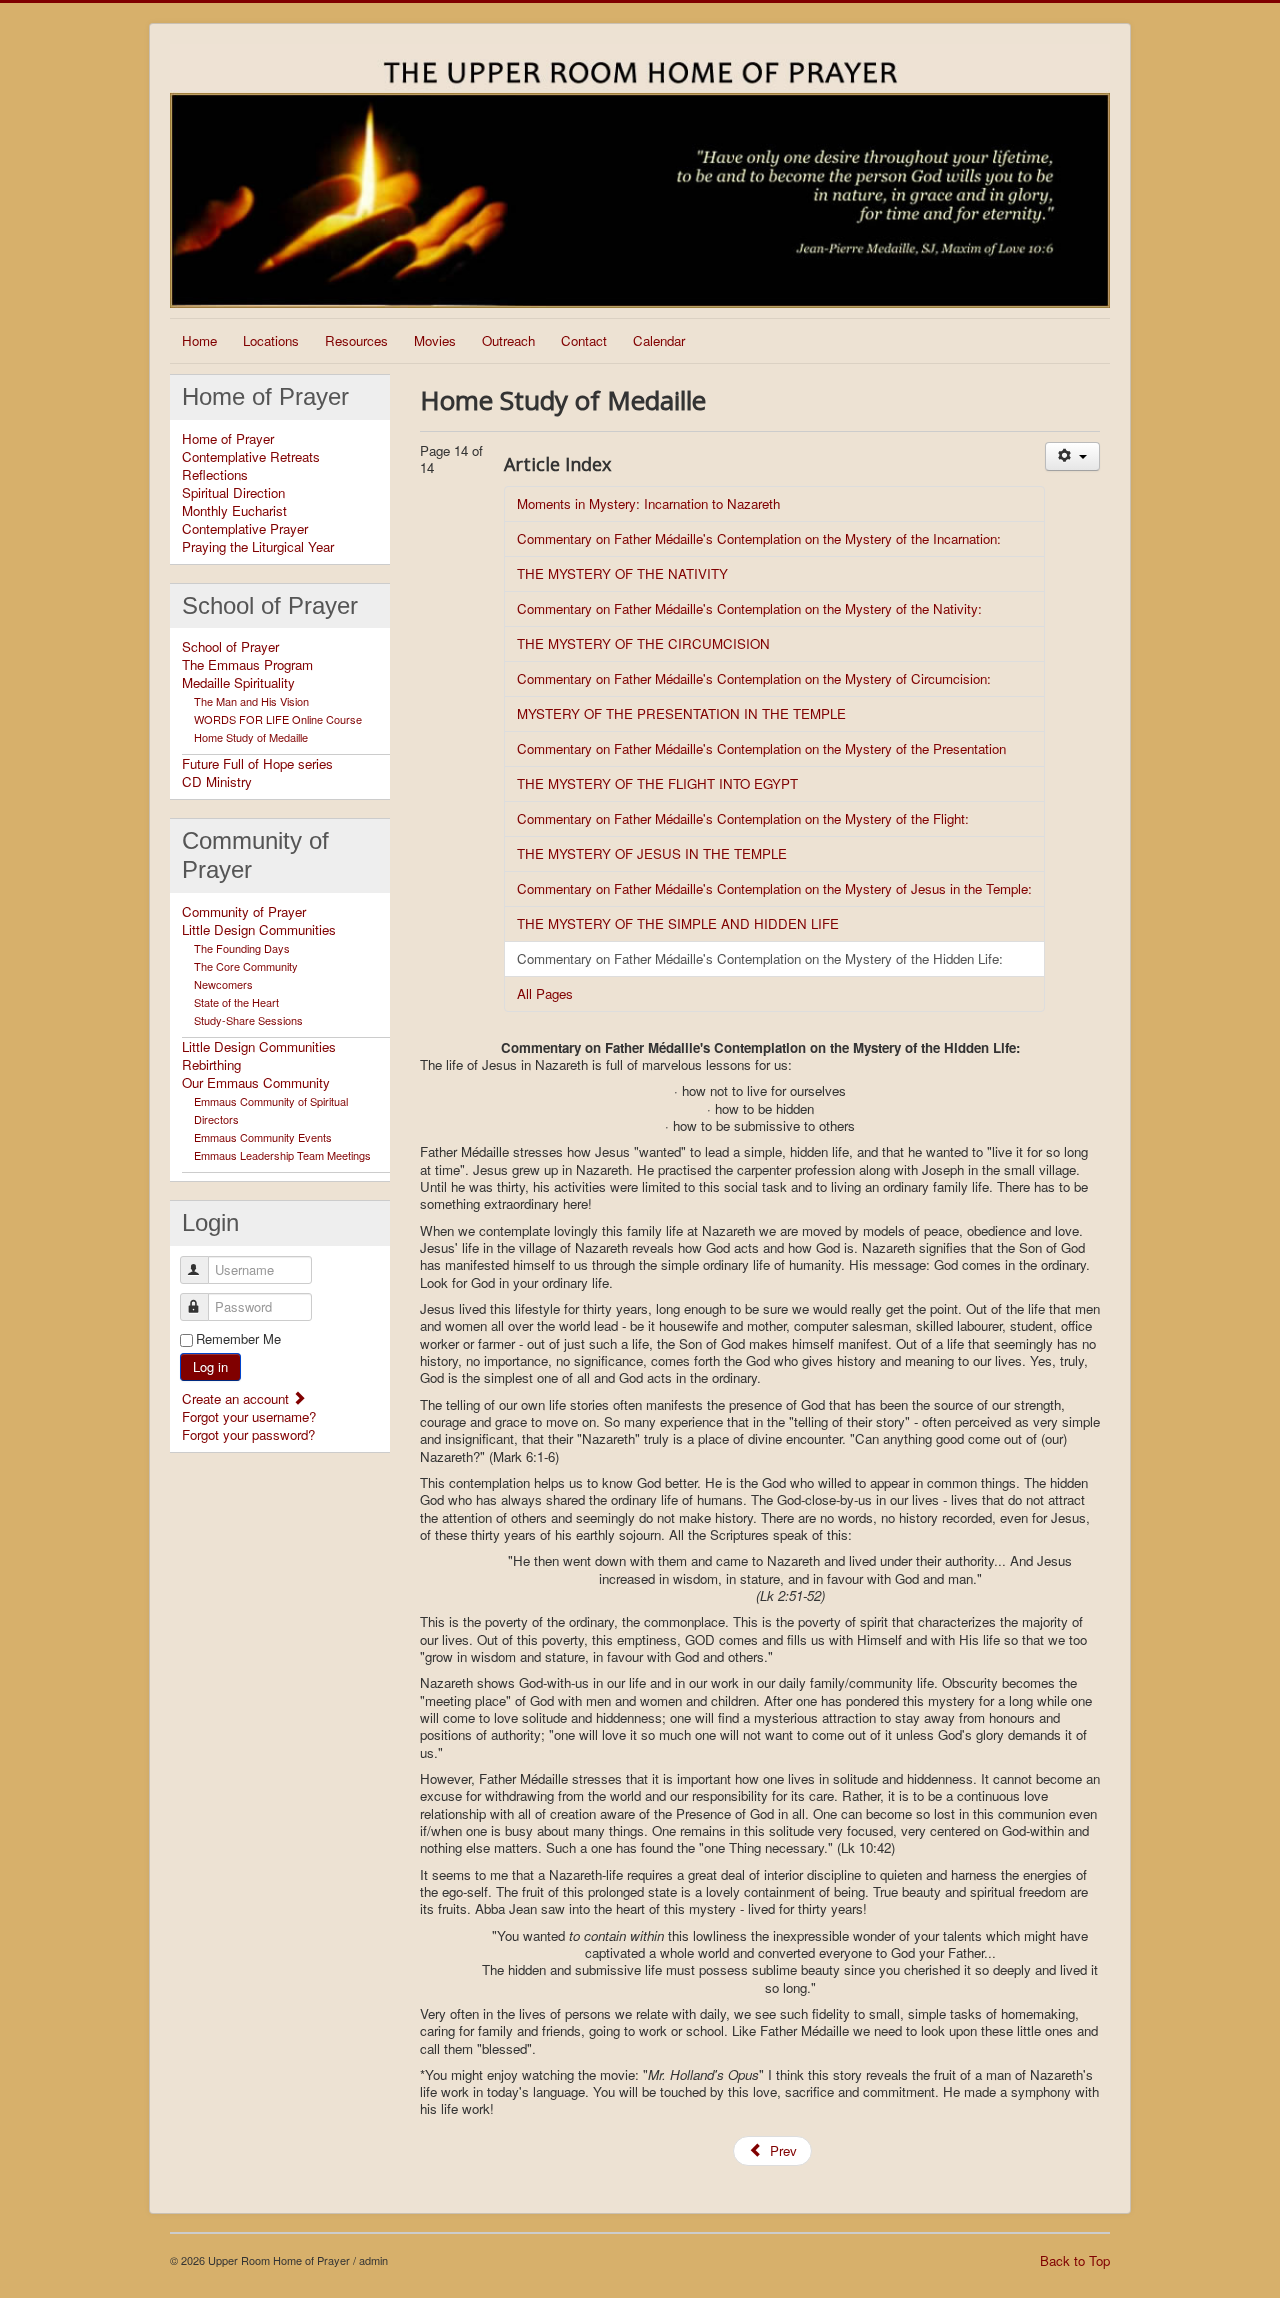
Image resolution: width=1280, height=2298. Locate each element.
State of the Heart (236, 1002)
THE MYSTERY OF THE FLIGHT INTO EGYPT (657, 783)
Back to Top (1075, 2260)
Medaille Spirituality (238, 683)
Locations (271, 340)
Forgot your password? (248, 1434)
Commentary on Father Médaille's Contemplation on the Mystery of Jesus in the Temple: (774, 888)
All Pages (545, 993)
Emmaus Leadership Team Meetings (282, 1155)
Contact (584, 340)
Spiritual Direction (233, 493)
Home (199, 340)
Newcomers (223, 984)
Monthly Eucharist (234, 511)
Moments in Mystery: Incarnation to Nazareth (648, 503)
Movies (435, 340)
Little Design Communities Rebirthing (259, 1056)
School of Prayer (230, 647)
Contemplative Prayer (245, 529)
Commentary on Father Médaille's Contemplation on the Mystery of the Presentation (761, 748)
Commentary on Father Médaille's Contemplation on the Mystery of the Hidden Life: (760, 958)
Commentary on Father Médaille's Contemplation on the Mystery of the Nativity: (749, 608)
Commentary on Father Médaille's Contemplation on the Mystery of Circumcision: (754, 678)
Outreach (508, 340)
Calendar (659, 340)
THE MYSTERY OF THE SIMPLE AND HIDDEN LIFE (678, 923)
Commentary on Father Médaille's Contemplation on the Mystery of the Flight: (743, 818)
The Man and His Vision (251, 701)
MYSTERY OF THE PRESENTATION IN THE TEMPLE (681, 713)
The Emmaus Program (247, 665)
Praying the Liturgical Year (258, 547)
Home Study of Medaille (251, 737)
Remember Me (238, 1339)
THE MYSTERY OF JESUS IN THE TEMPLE (652, 853)
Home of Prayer (228, 439)
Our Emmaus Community (256, 1083)
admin (373, 2260)
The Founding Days (242, 948)
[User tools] (1072, 456)
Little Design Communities (259, 930)
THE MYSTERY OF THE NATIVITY (622, 573)
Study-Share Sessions (248, 1020)
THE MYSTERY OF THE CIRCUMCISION (643, 643)
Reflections (215, 475)
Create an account (237, 1398)
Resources (356, 340)
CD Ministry (217, 782)
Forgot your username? (249, 1416)
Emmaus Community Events (263, 1137)
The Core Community (246, 966)
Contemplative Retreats (251, 457)
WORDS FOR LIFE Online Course (278, 719)
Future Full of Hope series (257, 764)
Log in (210, 1366)
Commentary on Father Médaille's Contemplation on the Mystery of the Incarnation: (759, 538)
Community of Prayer (244, 912)
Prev (781, 2150)
